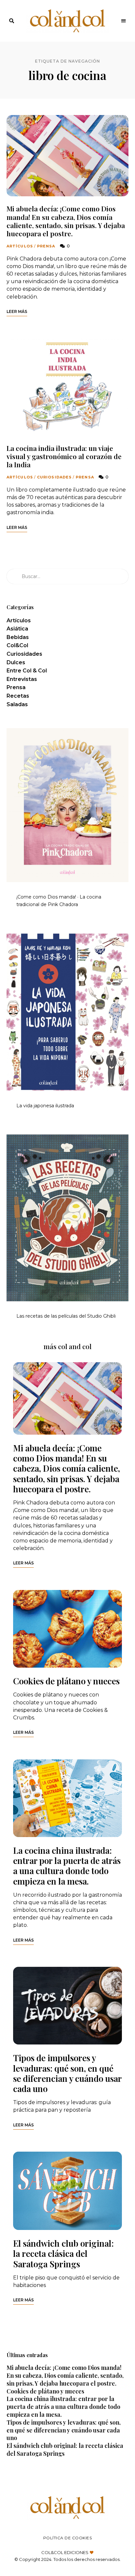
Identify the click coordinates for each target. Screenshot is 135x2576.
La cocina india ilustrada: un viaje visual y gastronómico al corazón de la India (64, 456)
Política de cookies (68, 2538)
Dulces (16, 662)
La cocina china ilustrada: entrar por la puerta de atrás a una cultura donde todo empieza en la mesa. (67, 1866)
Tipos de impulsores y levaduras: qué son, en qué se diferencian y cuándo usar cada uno (67, 2073)
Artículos (20, 246)
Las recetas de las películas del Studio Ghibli (66, 1316)
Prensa (46, 246)
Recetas (18, 696)
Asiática (17, 629)
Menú (124, 21)
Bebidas (18, 637)
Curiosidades (54, 477)
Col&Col (17, 645)
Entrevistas (22, 679)
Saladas (17, 704)
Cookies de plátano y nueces (66, 1681)
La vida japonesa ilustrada (45, 1106)
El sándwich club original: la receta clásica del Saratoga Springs (63, 2253)
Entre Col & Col (27, 671)
